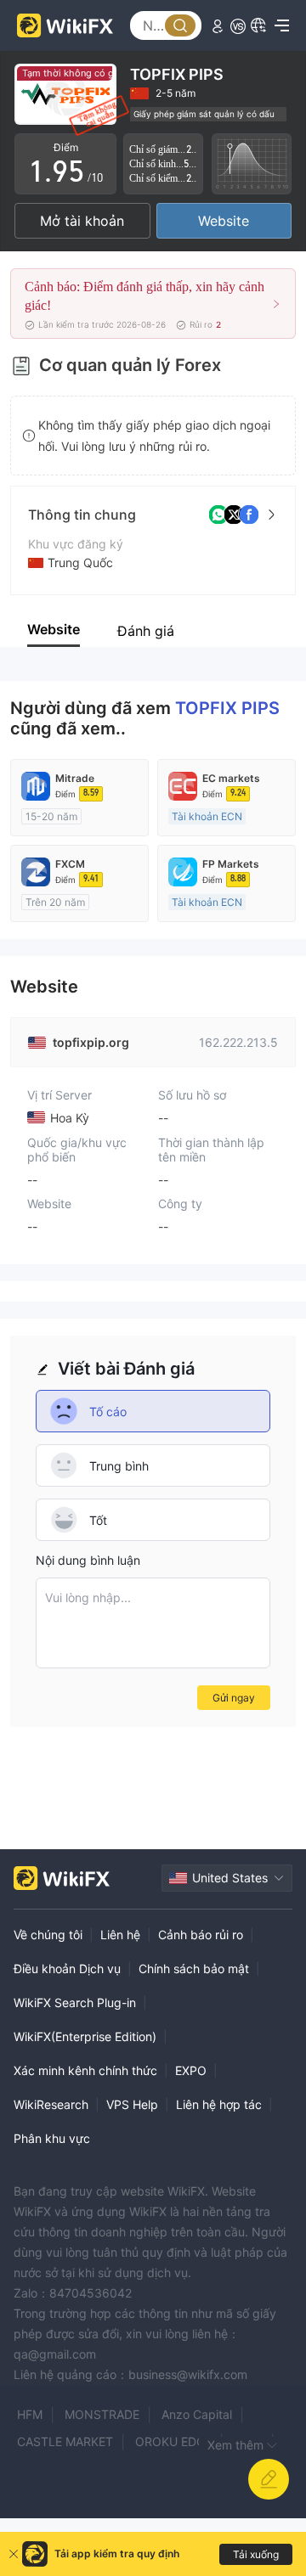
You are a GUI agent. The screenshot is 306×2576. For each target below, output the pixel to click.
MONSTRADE (102, 2414)
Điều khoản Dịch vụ (67, 1969)
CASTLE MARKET (65, 2441)
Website (224, 221)
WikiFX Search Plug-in (75, 2002)
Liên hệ (120, 1935)
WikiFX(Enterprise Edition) (85, 2036)
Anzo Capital (197, 2414)
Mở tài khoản (82, 221)
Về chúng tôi (48, 1935)
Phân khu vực (52, 2138)
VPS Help (132, 2104)
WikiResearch (51, 2104)
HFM (30, 2414)
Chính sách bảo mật (194, 1969)
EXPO (191, 2070)
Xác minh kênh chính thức (85, 2070)
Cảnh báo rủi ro (201, 1935)
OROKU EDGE (173, 2441)
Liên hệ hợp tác (219, 2104)
